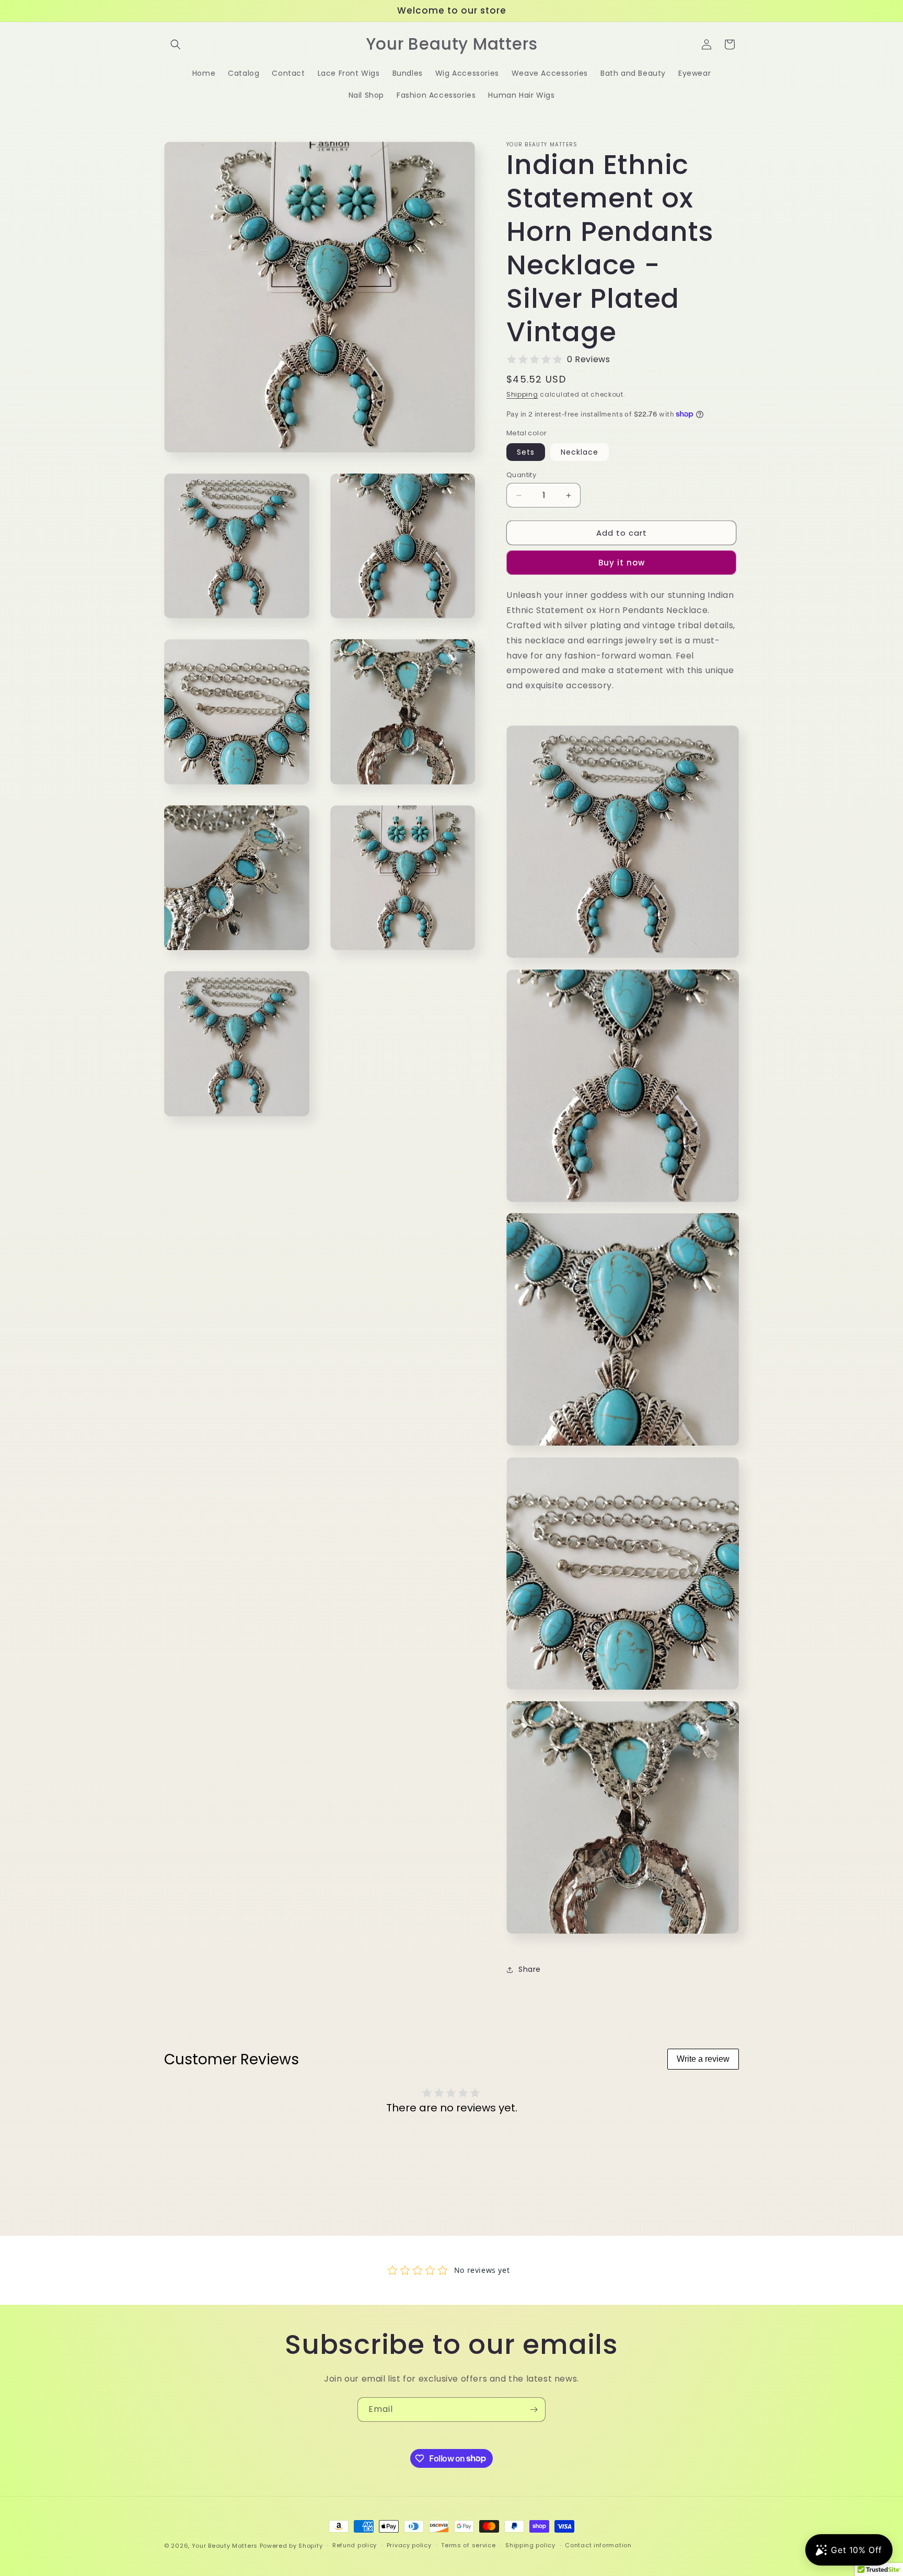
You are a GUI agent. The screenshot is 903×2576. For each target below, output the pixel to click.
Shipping (522, 394)
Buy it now (622, 563)
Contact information (598, 2545)
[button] (176, 44)
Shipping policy (530, 2545)
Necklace (580, 452)
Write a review (703, 2059)
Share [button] (530, 1969)
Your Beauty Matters (225, 2546)
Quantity (521, 475)
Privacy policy (409, 2545)
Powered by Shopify (291, 2546)
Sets (526, 452)
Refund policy (355, 2545)
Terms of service (468, 2545)
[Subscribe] (534, 2410)
